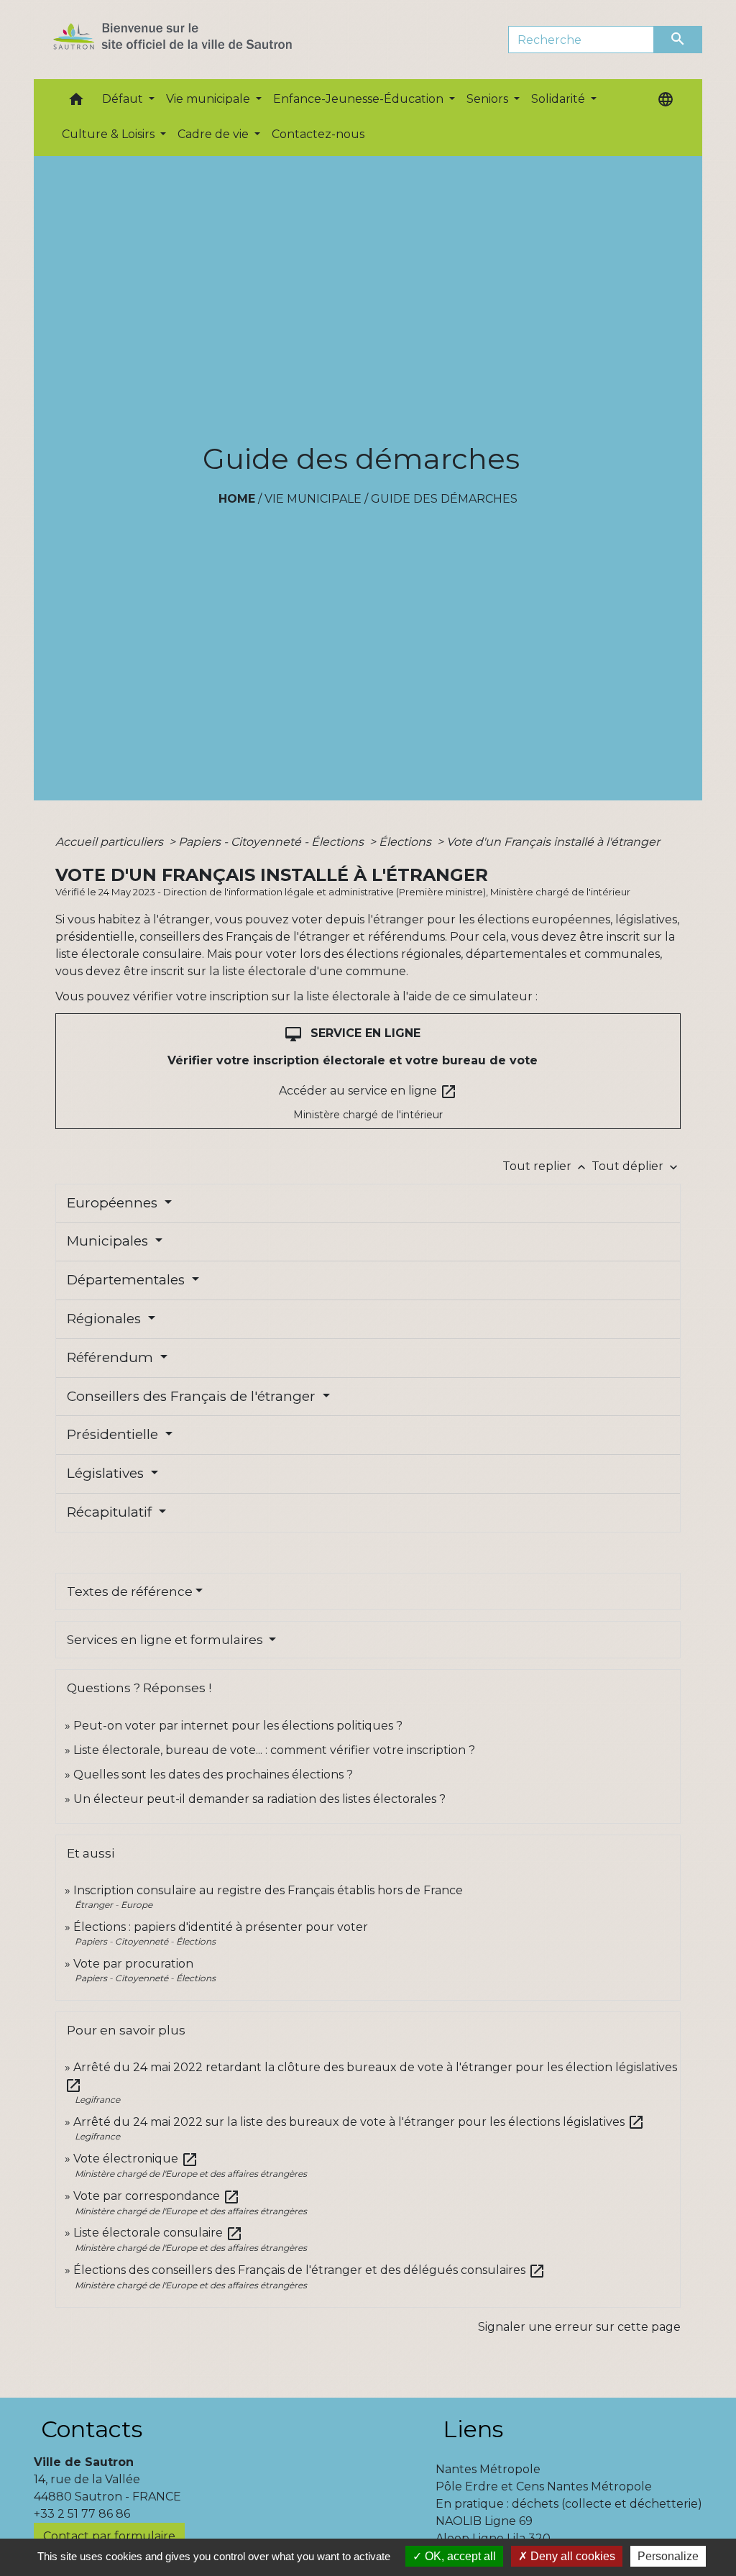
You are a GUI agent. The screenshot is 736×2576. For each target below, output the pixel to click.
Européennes (114, 1203)
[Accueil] (198, 40)
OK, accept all (459, 2556)
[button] (76, 102)
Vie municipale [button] (210, 99)
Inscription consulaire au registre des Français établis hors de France (268, 1890)
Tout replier (546, 1166)
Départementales (128, 1280)
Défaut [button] (124, 99)
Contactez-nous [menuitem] (318, 134)
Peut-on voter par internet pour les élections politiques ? (238, 1726)
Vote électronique (136, 2159)
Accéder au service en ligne (368, 1092)
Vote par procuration (133, 1964)
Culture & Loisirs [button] (110, 134)
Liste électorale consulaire (158, 2233)
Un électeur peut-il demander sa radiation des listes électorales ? (259, 1799)
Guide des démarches (444, 499)
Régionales (106, 1319)
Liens (473, 2429)
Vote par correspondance (157, 2196)
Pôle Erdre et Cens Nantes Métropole (544, 2486)
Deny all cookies (571, 2556)
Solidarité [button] (560, 99)
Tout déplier (636, 1166)
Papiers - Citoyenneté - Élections (272, 842)
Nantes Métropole (488, 2469)
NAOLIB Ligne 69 (484, 2521)
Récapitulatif (111, 1512)
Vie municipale (313, 499)
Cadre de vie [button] (215, 134)
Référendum (112, 1357)
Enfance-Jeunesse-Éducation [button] (360, 99)
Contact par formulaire (109, 2536)
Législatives (107, 1473)
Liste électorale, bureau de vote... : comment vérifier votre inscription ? (274, 1750)
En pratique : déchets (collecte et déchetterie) (569, 2504)
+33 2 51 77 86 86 (82, 2514)
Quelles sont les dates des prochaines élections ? (213, 1775)
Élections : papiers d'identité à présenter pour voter (221, 1927)
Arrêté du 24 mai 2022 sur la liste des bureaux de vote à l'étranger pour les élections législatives (359, 2122)
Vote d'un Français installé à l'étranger (553, 842)
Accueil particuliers (111, 842)
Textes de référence (130, 1591)
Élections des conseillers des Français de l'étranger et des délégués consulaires (309, 2270)
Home (237, 499)
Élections (406, 842)
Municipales (109, 1241)
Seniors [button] (489, 99)
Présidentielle (114, 1434)
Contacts (92, 2429)
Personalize (668, 2556)
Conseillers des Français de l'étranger (193, 1396)
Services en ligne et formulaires (166, 1640)
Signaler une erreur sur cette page (579, 2327)
